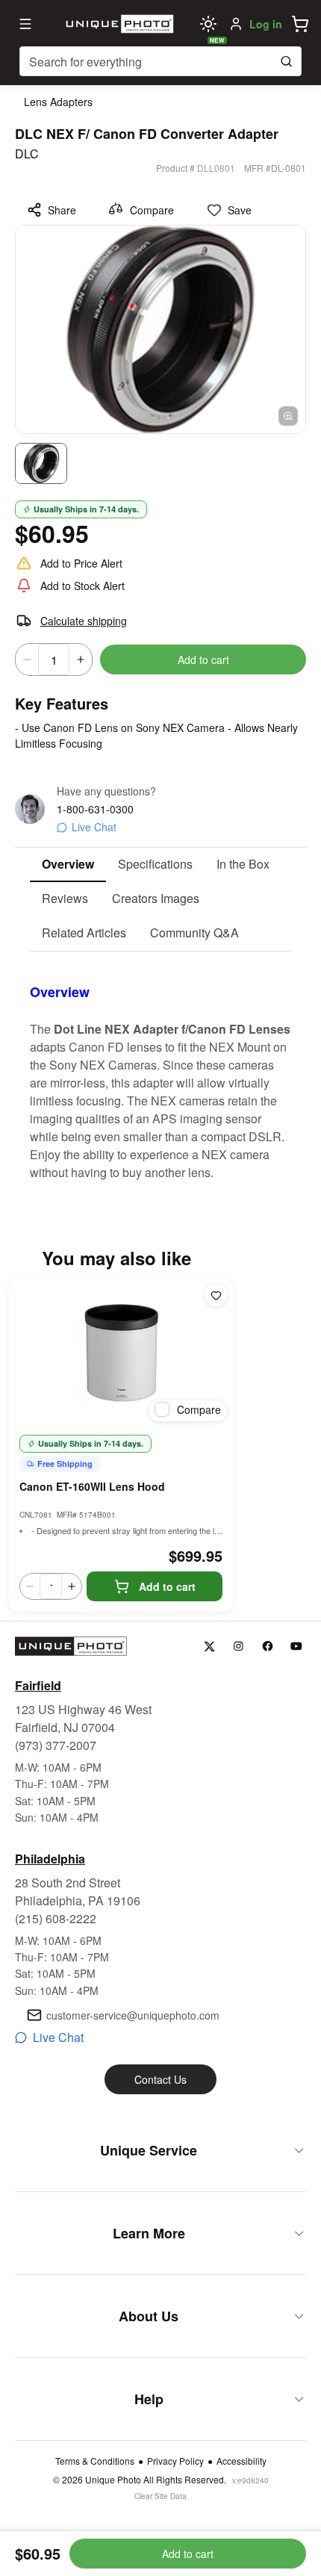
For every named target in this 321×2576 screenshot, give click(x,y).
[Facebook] (268, 1647)
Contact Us (160, 2079)
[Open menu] (25, 24)
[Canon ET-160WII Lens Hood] (121, 1353)
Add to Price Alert (81, 563)
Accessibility (241, 2461)
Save (240, 210)
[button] (300, 24)
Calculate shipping (84, 621)
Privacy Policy (175, 2461)
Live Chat (94, 827)
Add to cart (203, 659)
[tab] (68, 865)
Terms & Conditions (95, 2461)
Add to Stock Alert (82, 586)
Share (62, 210)
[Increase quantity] (81, 659)
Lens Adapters (58, 102)
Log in (266, 24)
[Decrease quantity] (27, 659)
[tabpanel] (160, 1067)
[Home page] (118, 24)
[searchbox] (160, 61)
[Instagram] (239, 1647)
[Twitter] (209, 1647)
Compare (152, 210)
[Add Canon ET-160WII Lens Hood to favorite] (216, 1295)
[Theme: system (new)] (208, 24)
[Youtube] (297, 1647)
